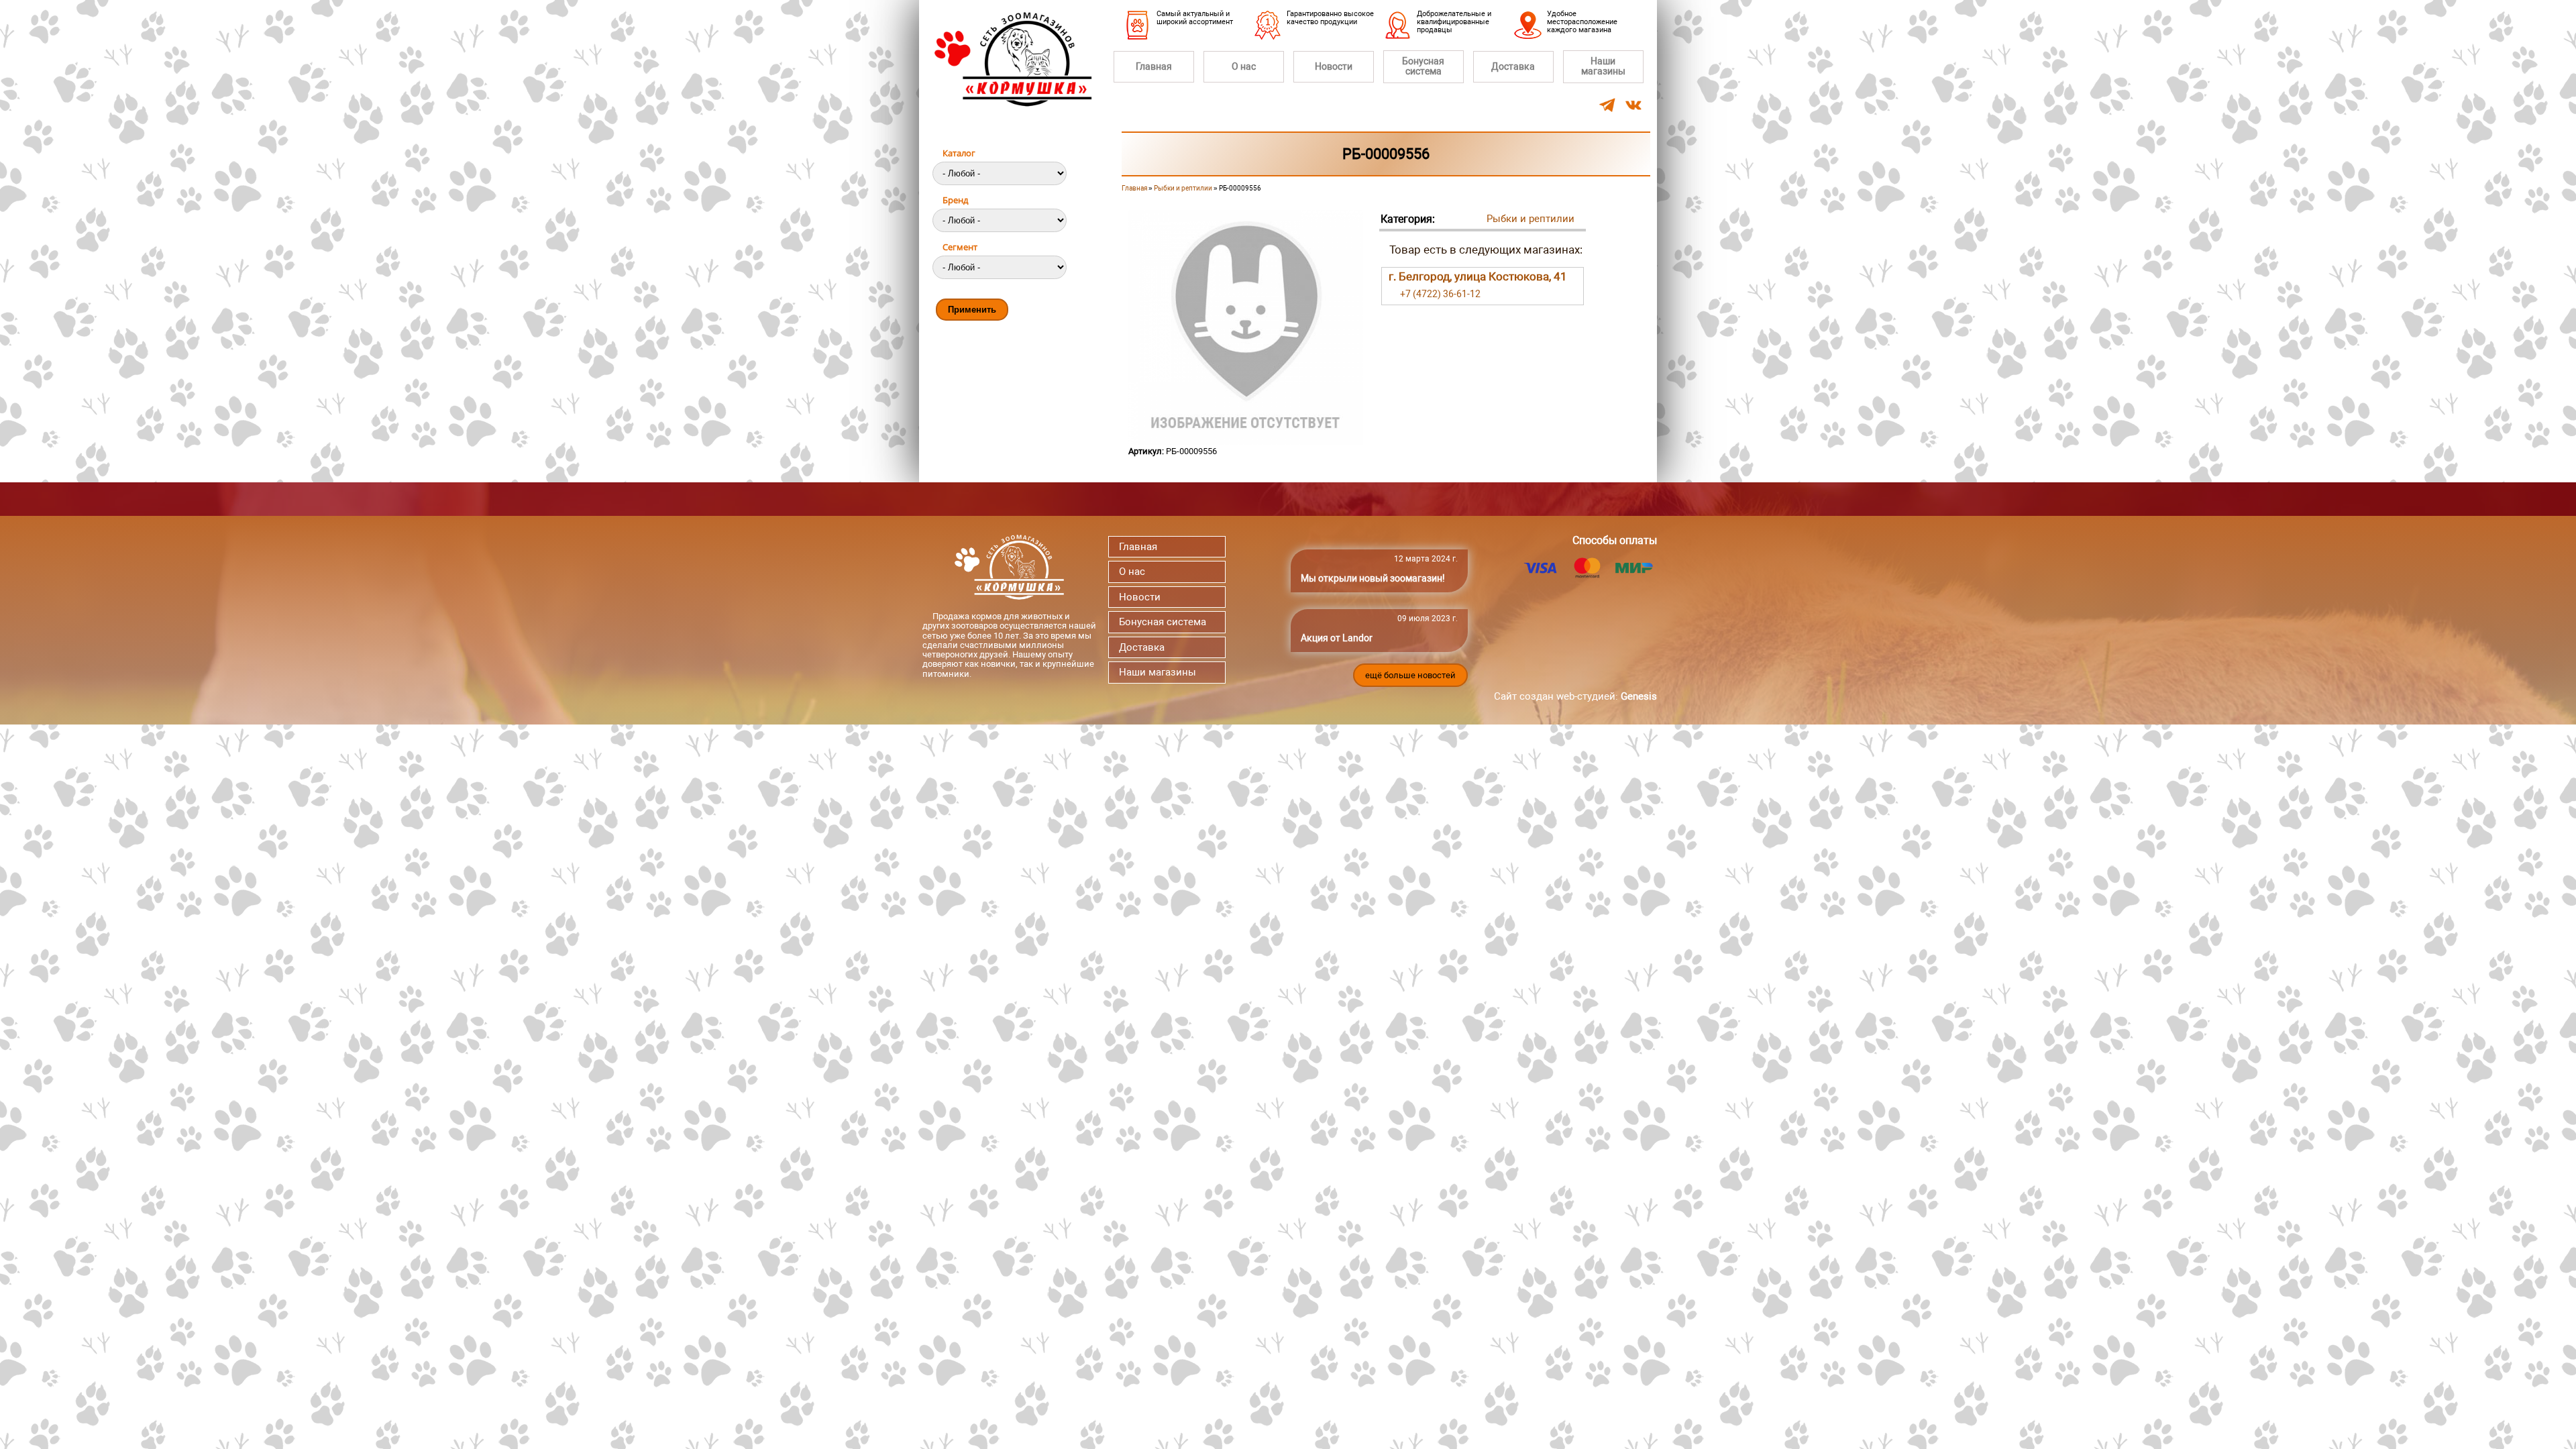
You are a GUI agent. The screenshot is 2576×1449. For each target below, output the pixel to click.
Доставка (1513, 66)
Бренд (955, 200)
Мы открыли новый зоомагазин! (1373, 578)
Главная (1154, 66)
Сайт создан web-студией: (1575, 696)
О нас (1244, 66)
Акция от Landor (1337, 638)
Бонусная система (1423, 66)
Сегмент (960, 247)
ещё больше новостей (1410, 675)
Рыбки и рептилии (1183, 188)
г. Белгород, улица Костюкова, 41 (1478, 276)
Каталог (959, 153)
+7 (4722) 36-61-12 (1440, 294)
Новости (1334, 66)
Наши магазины (1603, 66)
